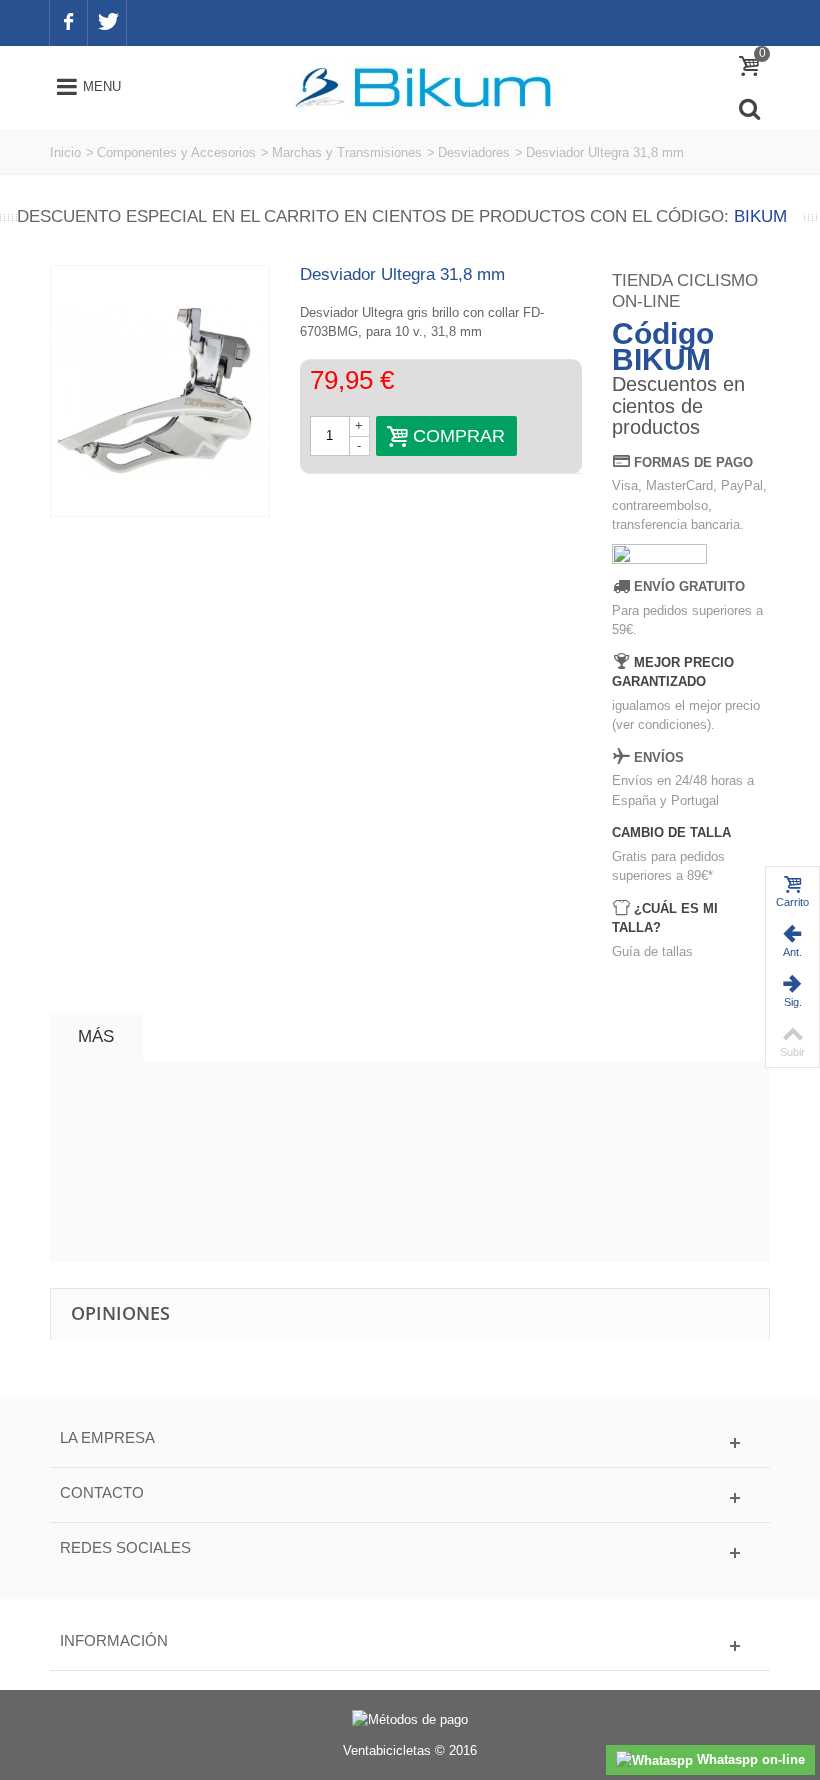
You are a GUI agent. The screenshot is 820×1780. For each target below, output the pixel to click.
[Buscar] (749, 109)
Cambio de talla (671, 832)
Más (96, 1036)
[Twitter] (106, 23)
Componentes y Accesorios (176, 152)
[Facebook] (68, 23)
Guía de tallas (652, 951)
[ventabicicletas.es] (423, 86)
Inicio (65, 152)
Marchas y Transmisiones (347, 152)
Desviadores (474, 152)
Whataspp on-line (749, 1759)
